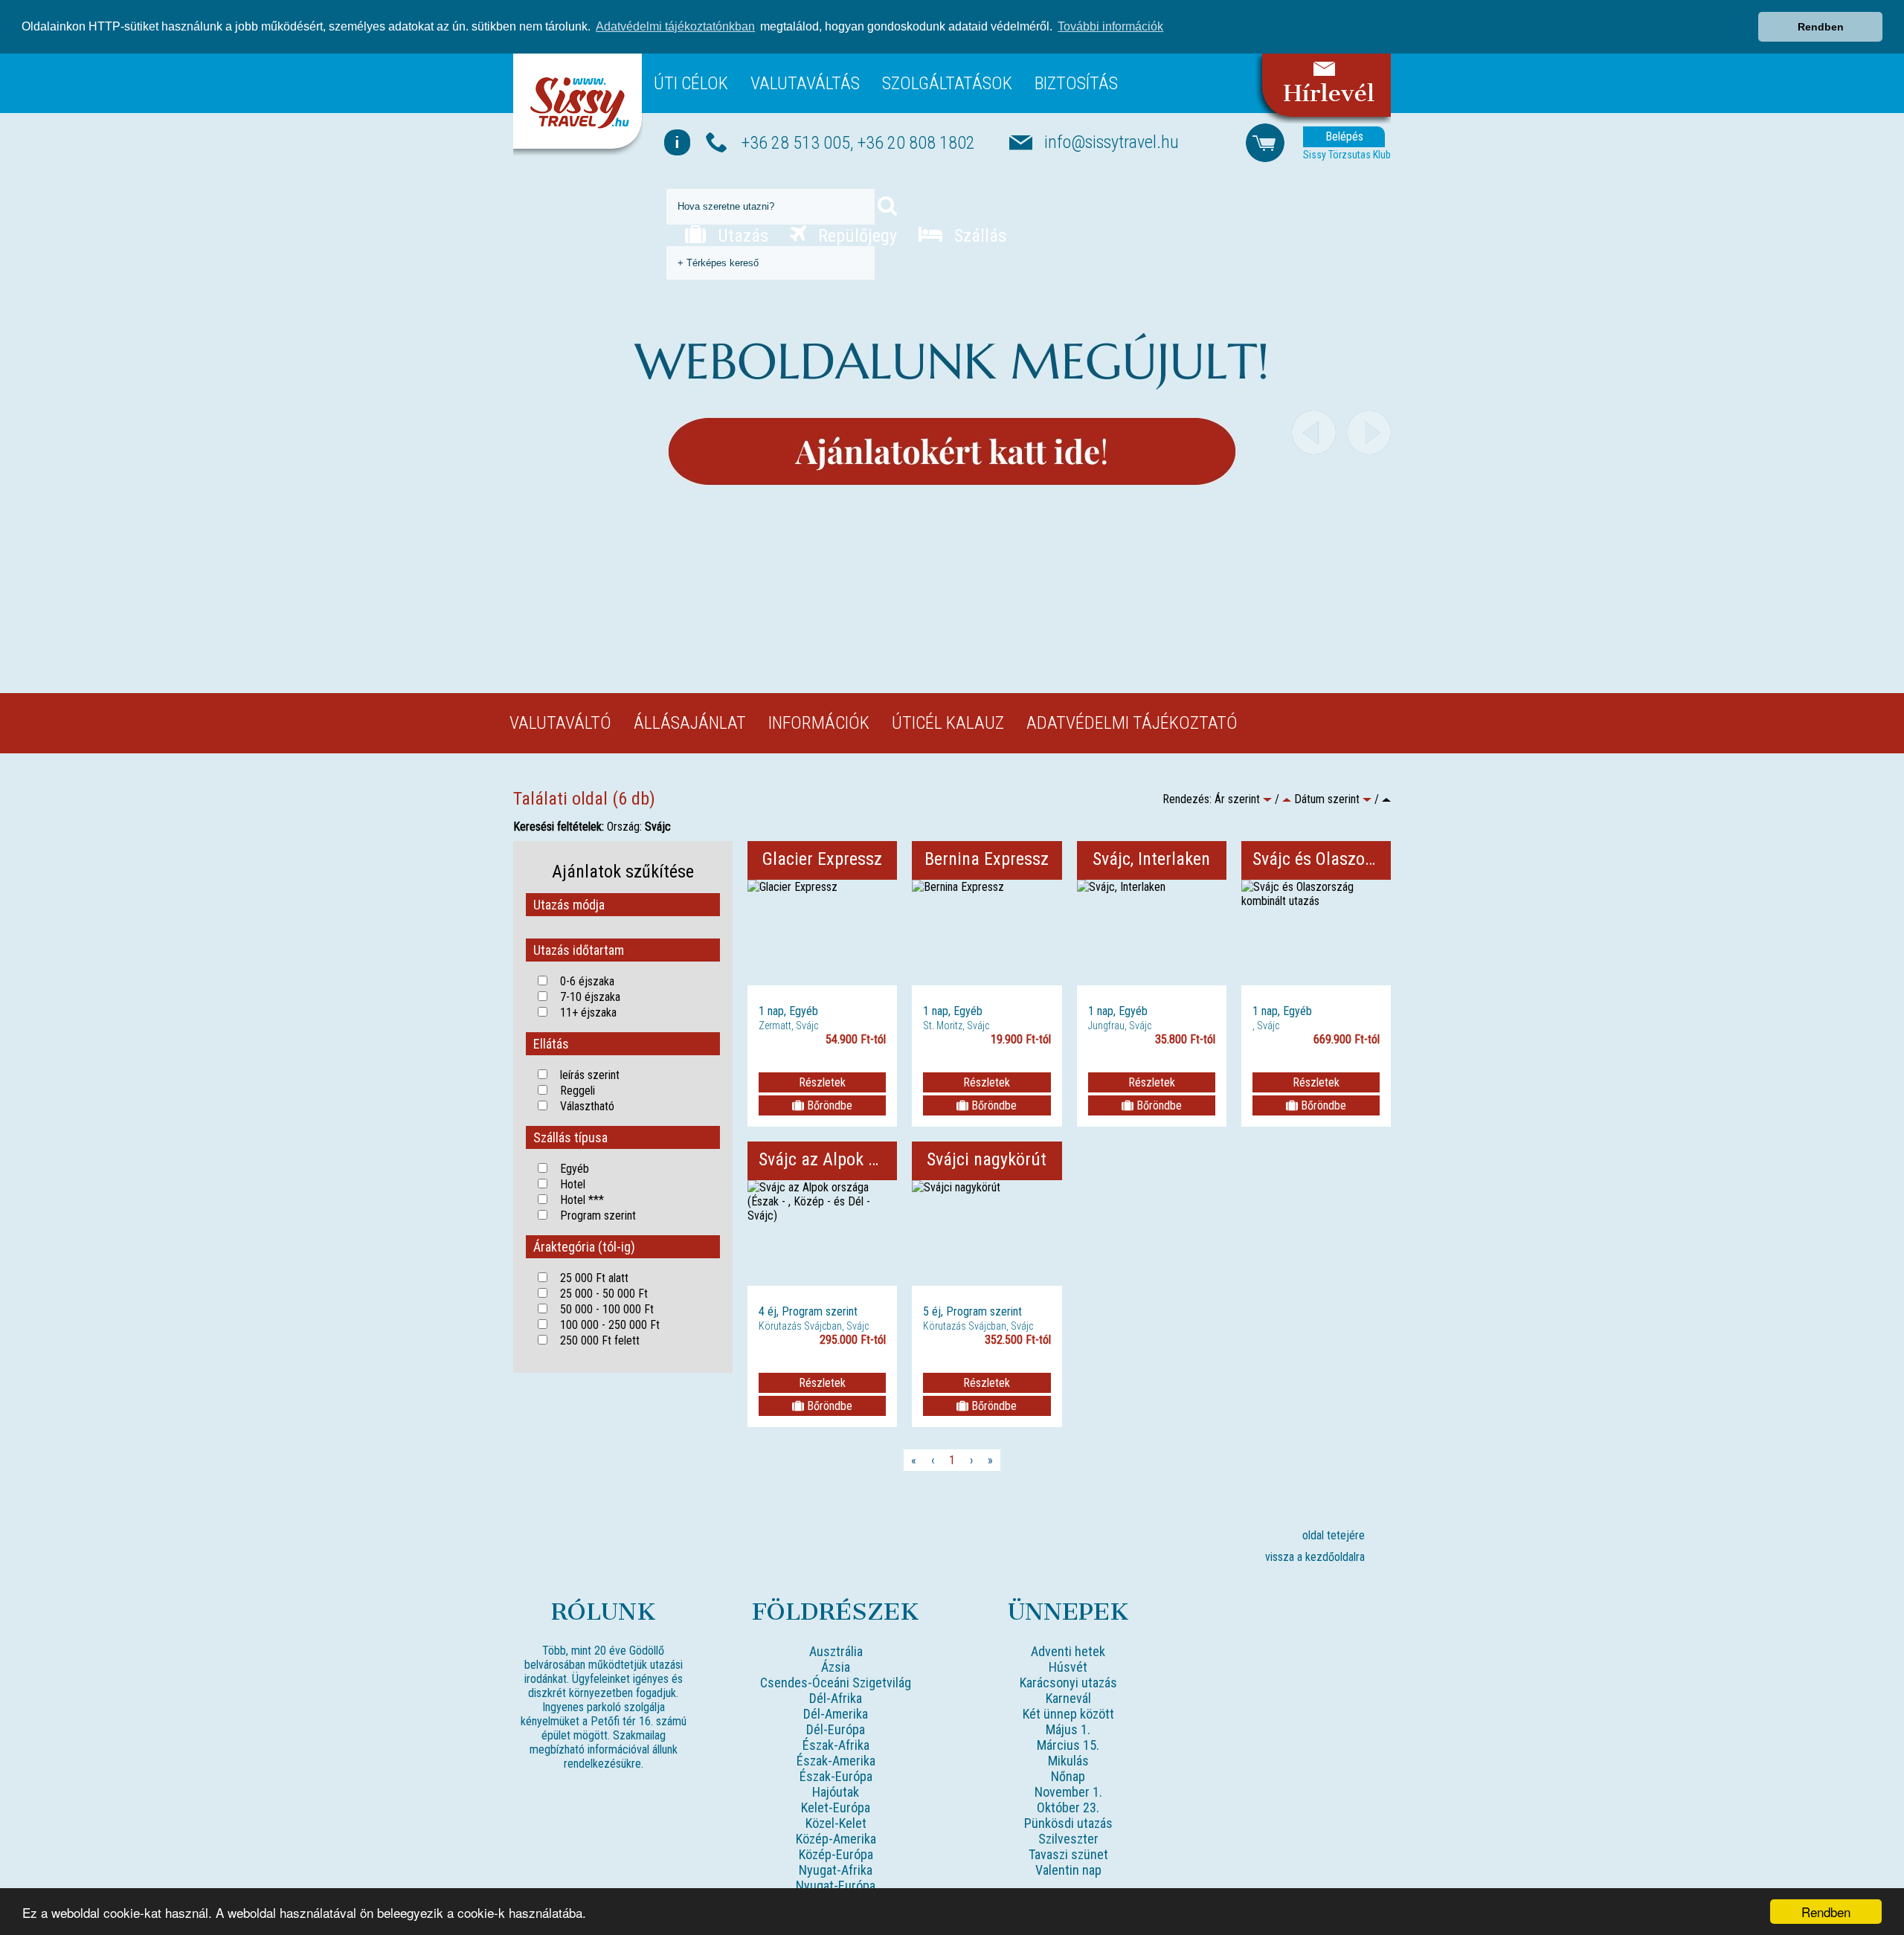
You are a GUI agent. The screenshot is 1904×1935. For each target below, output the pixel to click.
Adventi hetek (1068, 1651)
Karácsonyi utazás (1068, 1683)
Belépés (1344, 136)
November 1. (1068, 1792)
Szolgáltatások (947, 83)
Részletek (822, 1082)
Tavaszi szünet (1068, 1854)
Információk (819, 723)
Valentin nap (1068, 1870)
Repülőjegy (855, 236)
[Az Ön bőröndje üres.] (1265, 142)
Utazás (741, 236)
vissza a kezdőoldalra (1315, 1557)
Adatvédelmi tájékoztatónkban (675, 26)
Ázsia (836, 1667)
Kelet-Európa (836, 1807)
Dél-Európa (836, 1729)
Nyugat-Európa (836, 1886)
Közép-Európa (836, 1854)
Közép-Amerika (836, 1839)
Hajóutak (836, 1792)
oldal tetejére (1334, 1535)
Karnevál (1068, 1698)
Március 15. (1068, 1745)
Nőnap (1068, 1776)
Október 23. (1068, 1807)
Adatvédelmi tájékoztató (1132, 723)
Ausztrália (836, 1651)
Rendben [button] (1821, 27)
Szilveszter (1068, 1839)
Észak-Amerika (836, 1761)
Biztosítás (1076, 83)
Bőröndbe (828, 1105)
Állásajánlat (690, 723)
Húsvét (1068, 1667)
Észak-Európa (836, 1776)
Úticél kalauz (948, 723)
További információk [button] (1110, 26)
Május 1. (1068, 1729)
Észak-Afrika (836, 1745)
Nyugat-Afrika (836, 1870)
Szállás (978, 236)
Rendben (1826, 1912)
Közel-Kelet (836, 1823)
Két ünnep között (1068, 1714)
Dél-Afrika (836, 1698)
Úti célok (691, 83)
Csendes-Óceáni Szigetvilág (836, 1683)
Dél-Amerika (836, 1714)
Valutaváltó (560, 723)
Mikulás (1068, 1761)
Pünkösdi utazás (1068, 1823)
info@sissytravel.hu (1112, 142)
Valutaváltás (805, 83)
